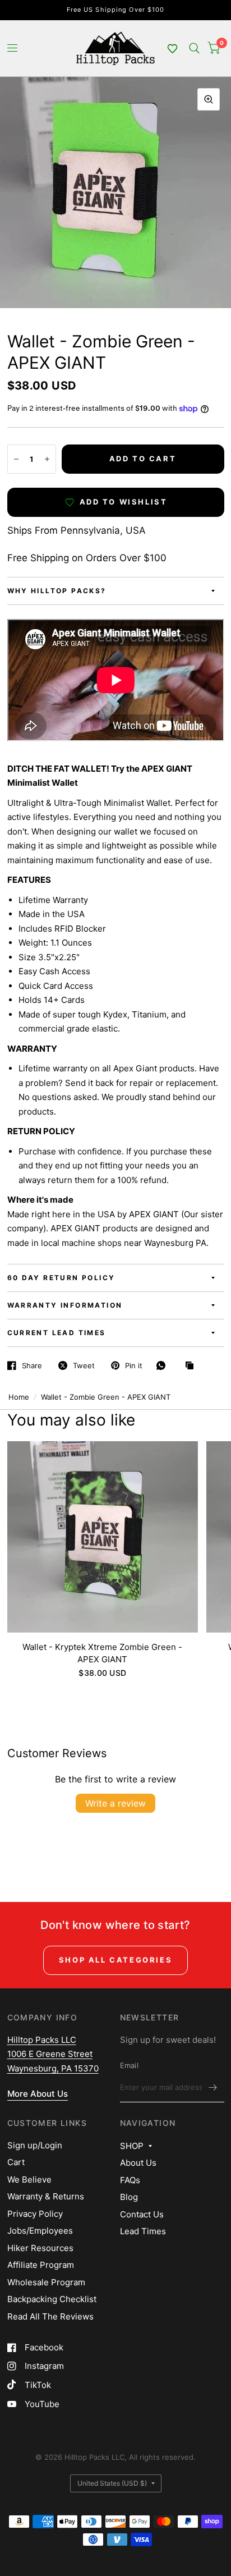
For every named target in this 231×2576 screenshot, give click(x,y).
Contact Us (142, 2214)
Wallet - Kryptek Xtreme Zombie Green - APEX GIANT (102, 1653)
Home (19, 1397)
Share (32, 1365)
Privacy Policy (35, 2214)
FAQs (130, 2180)
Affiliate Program (41, 2265)
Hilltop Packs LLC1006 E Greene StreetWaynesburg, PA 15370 (53, 2054)
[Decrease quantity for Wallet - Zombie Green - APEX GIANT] (16, 459)
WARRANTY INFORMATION (65, 1305)
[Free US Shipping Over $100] (116, 10)
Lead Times (143, 2231)
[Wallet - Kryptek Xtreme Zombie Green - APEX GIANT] (103, 1537)
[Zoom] (209, 99)
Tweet (84, 1365)
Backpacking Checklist (52, 2299)
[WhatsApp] (164, 1365)
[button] (173, 48)
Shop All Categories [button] (115, 1960)
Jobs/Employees (40, 2231)
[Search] (194, 48)
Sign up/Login (35, 2145)
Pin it (134, 1365)
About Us (138, 2163)
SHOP (132, 2146)
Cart (16, 2162)
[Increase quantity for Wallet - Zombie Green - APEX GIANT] (47, 459)
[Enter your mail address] (213, 2088)
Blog (129, 2197)
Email (129, 2065)
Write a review (115, 1803)
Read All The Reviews (50, 2316)
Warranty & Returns (46, 2196)
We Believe (29, 2179)
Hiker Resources (40, 2248)
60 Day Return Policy (61, 1278)
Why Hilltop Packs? (57, 591)
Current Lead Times (57, 1333)
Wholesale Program (46, 2282)
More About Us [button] (38, 2094)
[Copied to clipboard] (192, 1366)
